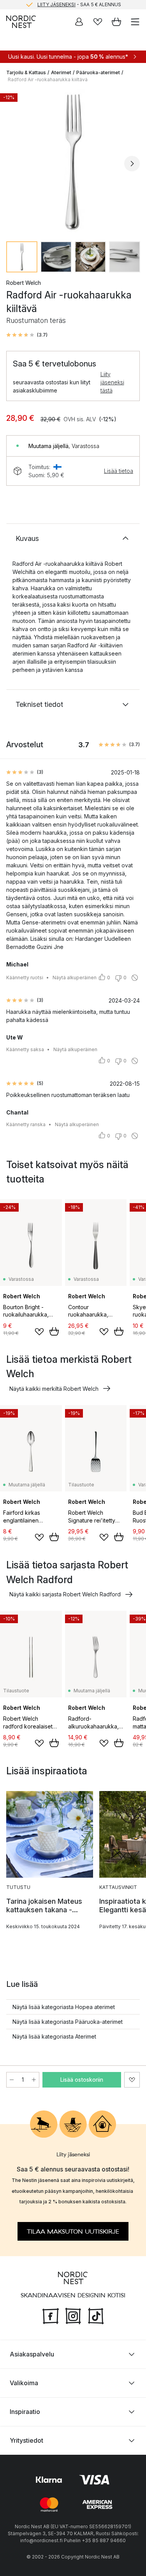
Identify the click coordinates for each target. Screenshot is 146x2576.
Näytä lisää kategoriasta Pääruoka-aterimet (68, 2022)
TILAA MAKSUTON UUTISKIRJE (73, 2232)
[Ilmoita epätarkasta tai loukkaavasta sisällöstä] (135, 978)
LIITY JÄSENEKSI (56, 4)
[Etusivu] (21, 22)
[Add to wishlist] (39, 1332)
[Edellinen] (14, 164)
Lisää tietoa (119, 471)
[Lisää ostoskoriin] (54, 1331)
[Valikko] (135, 22)
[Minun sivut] (79, 22)
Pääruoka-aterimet (98, 72)
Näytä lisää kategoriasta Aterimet (54, 2036)
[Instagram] (73, 2315)
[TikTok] (96, 2315)
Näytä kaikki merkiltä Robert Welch (54, 1389)
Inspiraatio (25, 2412)
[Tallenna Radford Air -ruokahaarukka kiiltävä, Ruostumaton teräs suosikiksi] (132, 2080)
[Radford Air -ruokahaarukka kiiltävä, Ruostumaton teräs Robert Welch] (73, 162)
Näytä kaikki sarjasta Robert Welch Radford (65, 1594)
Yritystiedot (26, 2440)
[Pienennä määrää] (12, 2080)
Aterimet (61, 72)
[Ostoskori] (116, 22)
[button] (27, 335)
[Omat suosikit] (98, 22)
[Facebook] (51, 2315)
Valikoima (24, 2383)
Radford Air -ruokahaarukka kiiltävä (48, 79)
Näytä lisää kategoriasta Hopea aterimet (64, 2007)
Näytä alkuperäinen (75, 978)
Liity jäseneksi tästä (112, 382)
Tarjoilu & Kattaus (26, 72)
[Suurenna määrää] (34, 2080)
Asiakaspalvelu (32, 2354)
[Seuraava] (132, 164)
